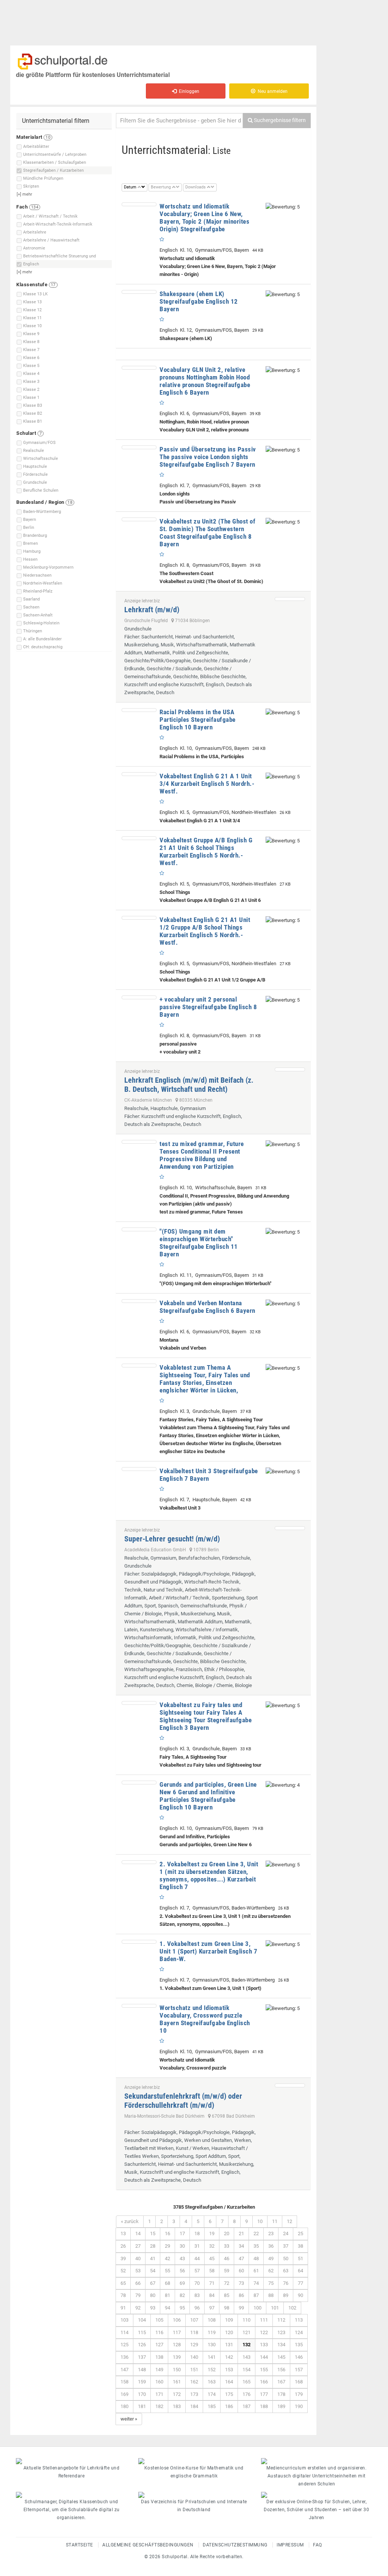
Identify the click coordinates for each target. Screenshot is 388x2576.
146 (299, 2357)
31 (197, 2246)
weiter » (129, 2419)
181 (142, 2406)
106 (177, 2320)
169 (124, 2394)
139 (177, 2357)
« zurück (130, 2221)
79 (138, 2295)
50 (286, 2259)
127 (159, 2345)
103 (124, 2320)
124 (299, 2332)
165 (246, 2382)
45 (212, 2259)
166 (264, 2382)
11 (275, 2221)
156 (281, 2370)
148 (142, 2370)
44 (197, 2259)
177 (264, 2394)
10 (260, 2221)
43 (182, 2259)
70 (197, 2283)
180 (124, 2406)
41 (153, 2259)
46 (227, 2259)
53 (138, 2271)
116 (159, 2332)
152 (212, 2370)
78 (123, 2295)
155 (264, 2370)
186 (229, 2406)
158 (124, 2382)
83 (197, 2295)
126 (142, 2345)
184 (194, 2406)
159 (142, 2382)
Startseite (80, 2545)
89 (286, 2295)
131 (229, 2345)
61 (256, 2271)
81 (167, 2295)
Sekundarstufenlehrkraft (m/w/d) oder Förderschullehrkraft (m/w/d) (183, 2101)
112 (281, 2320)
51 (300, 2259)
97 (212, 2308)
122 (264, 2332)
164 (229, 2382)
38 (300, 2246)
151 (194, 2370)
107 (194, 2320)
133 (264, 2345)
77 (300, 2283)
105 (159, 2320)
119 (212, 2332)
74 (256, 2283)
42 (167, 2259)
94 (167, 2308)
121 (246, 2332)
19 (212, 2233)
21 (241, 2233)
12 (289, 2221)
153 (229, 2370)
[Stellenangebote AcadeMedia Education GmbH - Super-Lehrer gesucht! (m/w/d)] (290, 1528)
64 (300, 2271)
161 (177, 2382)
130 (212, 2345)
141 (212, 2357)
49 (271, 2259)
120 (229, 2332)
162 (194, 2382)
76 (286, 2283)
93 (153, 2308)
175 (229, 2394)
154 (246, 2370)
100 (257, 2308)
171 (159, 2394)
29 (167, 2246)
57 (197, 2271)
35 (256, 2246)
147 (124, 2370)
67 (153, 2283)
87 (256, 2295)
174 (212, 2394)
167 (281, 2382)
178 (281, 2394)
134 (281, 2345)
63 (286, 2271)
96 (197, 2308)
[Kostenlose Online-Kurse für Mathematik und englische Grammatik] (194, 2461)
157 (299, 2370)
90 (300, 2295)
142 (229, 2357)
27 (138, 2246)
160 (159, 2382)
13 (123, 2233)
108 (212, 2320)
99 (241, 2308)
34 (241, 2246)
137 (142, 2357)
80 (153, 2295)
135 (299, 2345)
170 (142, 2394)
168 (299, 2382)
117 (177, 2332)
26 (123, 2246)
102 (292, 2308)
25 (300, 2233)
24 (286, 2233)
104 (142, 2320)
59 (227, 2271)
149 (159, 2370)
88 (271, 2295)
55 (167, 2271)
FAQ (318, 2545)
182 (159, 2406)
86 (241, 2295)
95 (182, 2308)
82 (182, 2295)
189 (281, 2406)
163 (212, 2382)
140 (194, 2357)
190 (299, 2406)
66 (138, 2283)
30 (182, 2246)
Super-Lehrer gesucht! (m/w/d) (172, 1539)
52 (123, 2271)
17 (182, 2233)
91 (123, 2308)
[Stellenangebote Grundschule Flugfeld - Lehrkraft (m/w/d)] (290, 599)
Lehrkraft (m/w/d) (152, 610)
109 (229, 2320)
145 (281, 2357)
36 (271, 2246)
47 (241, 2259)
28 (153, 2246)
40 (138, 2259)
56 (182, 2271)
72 (227, 2283)
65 (123, 2283)
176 (246, 2394)
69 (182, 2283)
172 (177, 2394)
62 (271, 2271)
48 (256, 2259)
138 (159, 2357)
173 (194, 2394)
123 (281, 2332)
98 (227, 2308)
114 (124, 2332)
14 (138, 2233)
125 (124, 2345)
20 (227, 2233)
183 (177, 2406)
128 (177, 2345)
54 (153, 2271)
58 (212, 2271)
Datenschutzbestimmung (235, 2545)
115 (142, 2332)
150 (177, 2370)
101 (275, 2308)
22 (256, 2233)
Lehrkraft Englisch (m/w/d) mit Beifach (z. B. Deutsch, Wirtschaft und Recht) (189, 1085)
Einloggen (188, 91)
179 (299, 2394)
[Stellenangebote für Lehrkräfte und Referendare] (71, 2461)
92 (138, 2308)
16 (167, 2233)
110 (246, 2320)
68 (167, 2283)
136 (124, 2357)
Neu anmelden (271, 91)
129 (194, 2345)
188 (264, 2406)
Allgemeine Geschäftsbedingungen (148, 2545)
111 (264, 2320)
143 (246, 2357)
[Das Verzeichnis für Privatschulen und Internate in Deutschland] (194, 2495)
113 (299, 2320)
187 (246, 2406)
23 (271, 2233)
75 (271, 2283)
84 (212, 2295)
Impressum (290, 2545)
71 (212, 2283)
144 (264, 2357)
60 (241, 2271)
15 (153, 2233)
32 (212, 2246)
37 (286, 2246)
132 (246, 2345)
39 (123, 2259)
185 (212, 2406)
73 (241, 2283)
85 (227, 2295)
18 (197, 2233)
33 (227, 2246)
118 (194, 2332)
